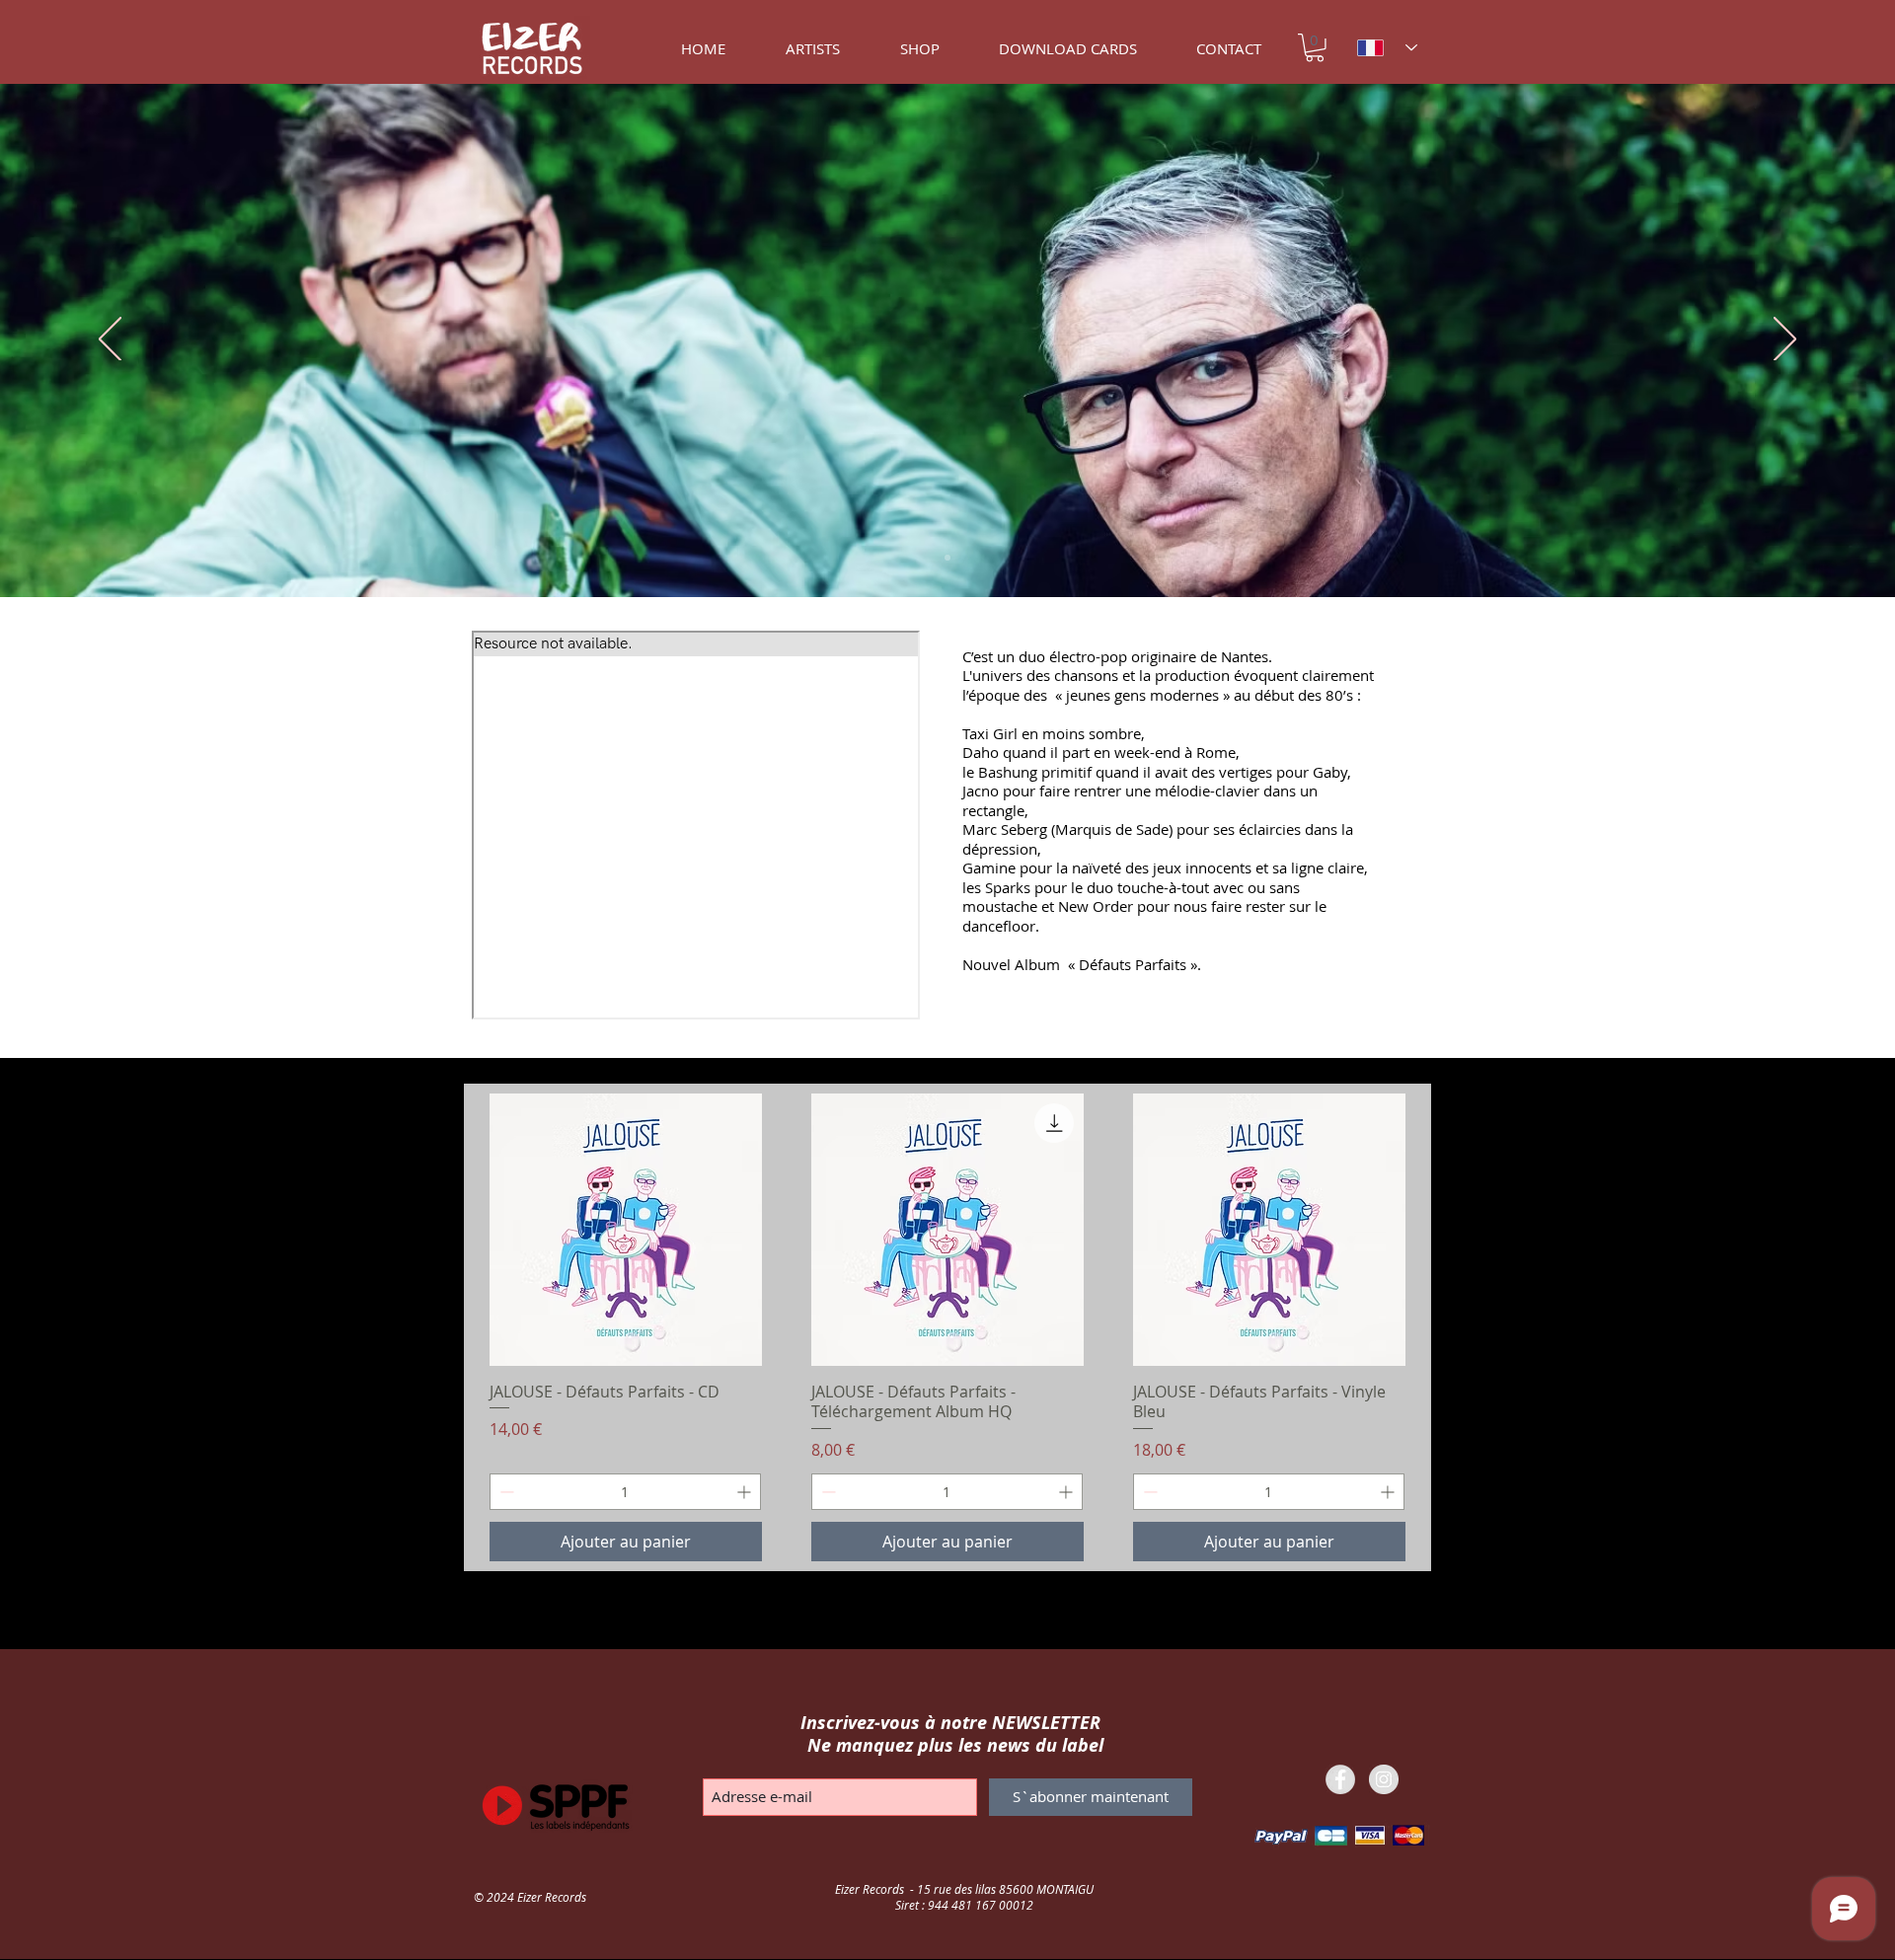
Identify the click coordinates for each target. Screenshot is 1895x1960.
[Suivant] (1785, 340)
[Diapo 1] (947, 558)
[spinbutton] (625, 1492)
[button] (1315, 48)
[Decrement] (505, 1492)
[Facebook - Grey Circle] (1340, 1779)
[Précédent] (110, 340)
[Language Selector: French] (1387, 48)
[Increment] (746, 1492)
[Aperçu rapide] (626, 1230)
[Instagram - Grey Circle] (1384, 1779)
